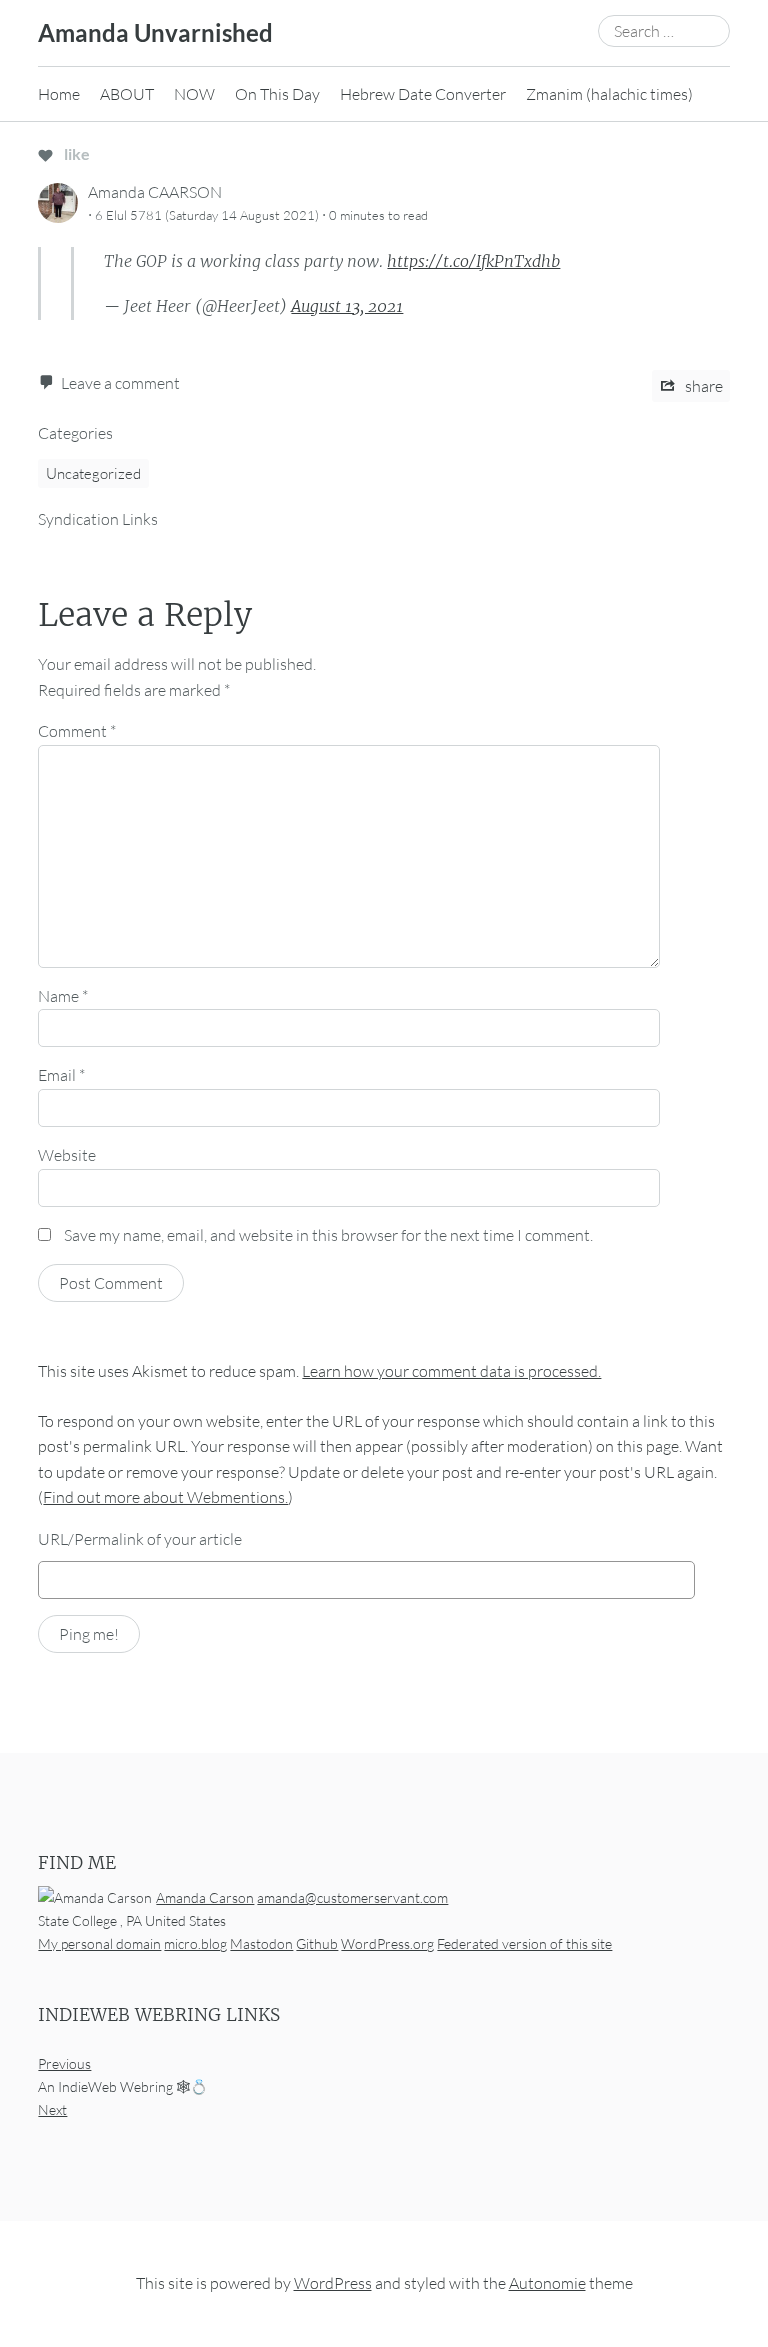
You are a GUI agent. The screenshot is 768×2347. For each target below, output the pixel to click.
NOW (194, 94)
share (702, 386)
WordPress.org (387, 1943)
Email (61, 1075)
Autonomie (547, 2283)
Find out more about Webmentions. (165, 1497)
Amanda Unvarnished (155, 32)
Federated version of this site (524, 1943)
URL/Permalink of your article (140, 1539)
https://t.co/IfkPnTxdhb (473, 261)
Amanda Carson (205, 1896)
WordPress (333, 2283)
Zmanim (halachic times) (609, 94)
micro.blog (195, 1943)
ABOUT (127, 94)
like (75, 153)
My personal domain (99, 1943)
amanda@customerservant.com (352, 1896)
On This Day (277, 94)
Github (317, 1943)
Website (67, 1155)
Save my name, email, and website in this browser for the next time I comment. (328, 1235)
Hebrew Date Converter (423, 94)
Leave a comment (120, 383)
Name (63, 996)
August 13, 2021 (347, 306)
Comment (77, 731)
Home (59, 94)
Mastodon (261, 1943)
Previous (64, 2063)
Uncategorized (93, 473)
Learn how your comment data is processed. (451, 1371)
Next (52, 2109)
